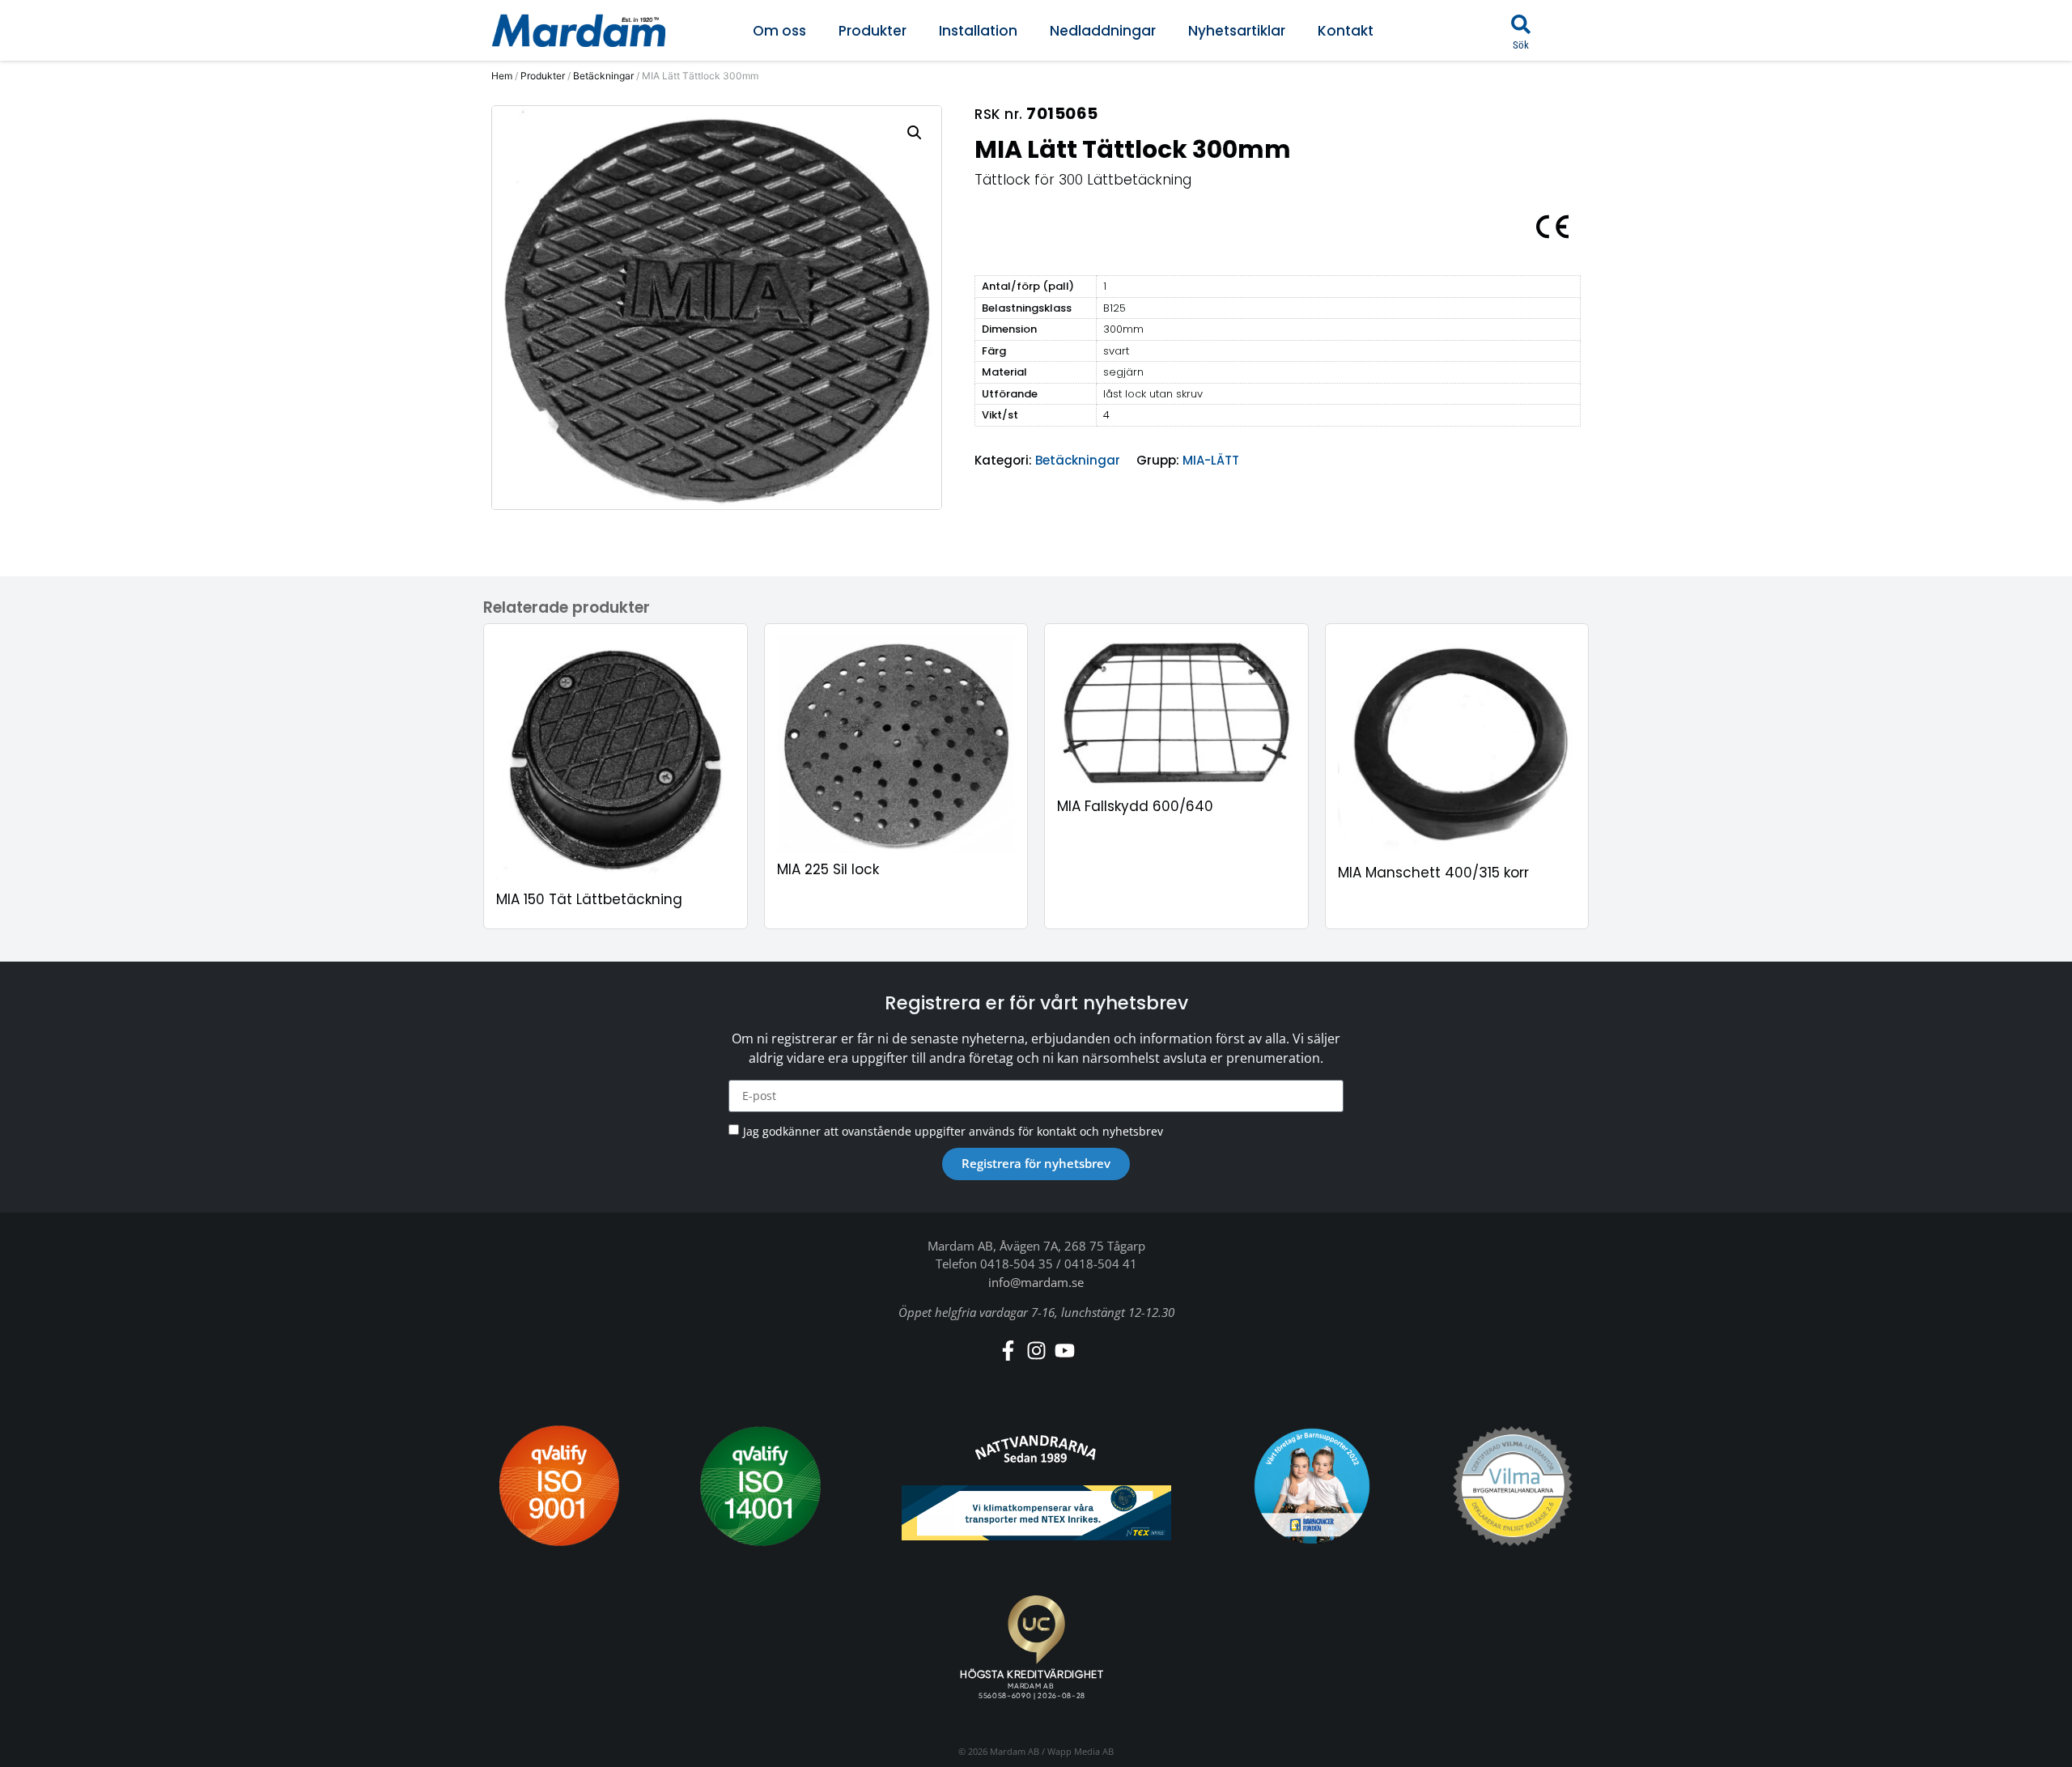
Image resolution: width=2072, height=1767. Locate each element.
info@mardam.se (1036, 1282)
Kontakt (1346, 31)
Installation (978, 31)
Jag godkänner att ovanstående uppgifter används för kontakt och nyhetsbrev (953, 1130)
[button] (1521, 24)
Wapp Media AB (1081, 1751)
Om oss (779, 31)
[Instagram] (1036, 1351)
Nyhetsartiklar (1237, 31)
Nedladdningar (1103, 31)
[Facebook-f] (1008, 1351)
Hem (502, 76)
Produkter (873, 31)
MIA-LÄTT (1211, 460)
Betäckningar (603, 76)
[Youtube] (1065, 1351)
